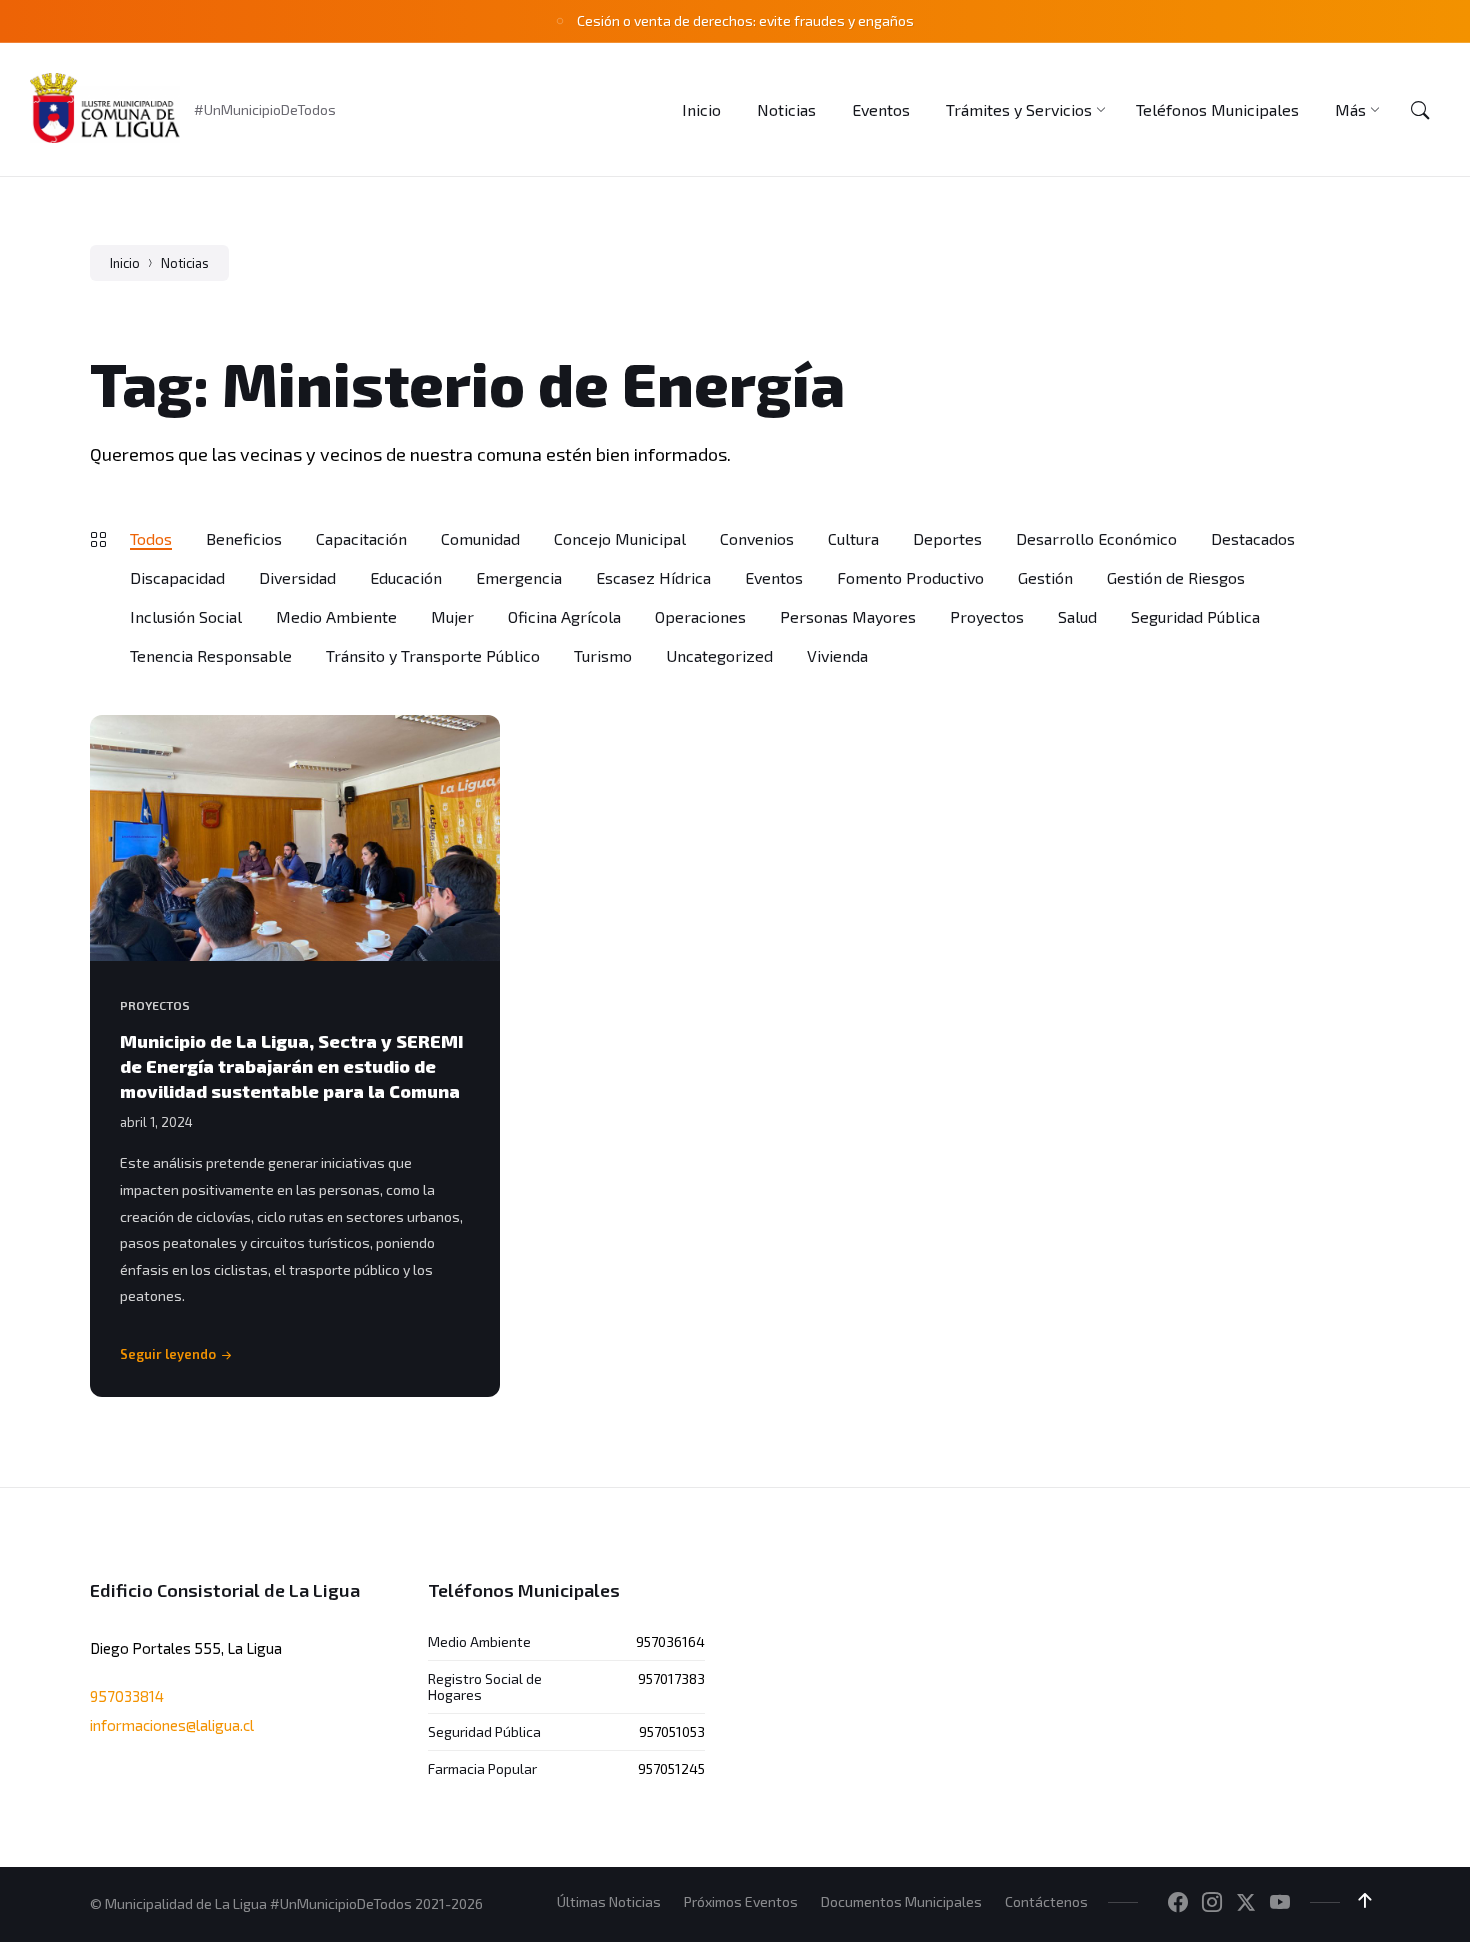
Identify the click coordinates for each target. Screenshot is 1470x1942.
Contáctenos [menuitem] (1046, 1901)
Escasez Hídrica (653, 577)
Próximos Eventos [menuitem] (741, 1901)
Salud (1077, 616)
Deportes (947, 538)
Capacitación (361, 538)
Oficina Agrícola (564, 616)
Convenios (757, 538)
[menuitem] (701, 109)
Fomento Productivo (910, 577)
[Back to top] (1365, 1901)
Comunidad (480, 538)
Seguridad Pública (1195, 616)
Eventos (774, 577)
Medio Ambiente (336, 616)
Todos (151, 538)
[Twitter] (1246, 1903)
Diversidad (297, 577)
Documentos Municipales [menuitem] (901, 1901)
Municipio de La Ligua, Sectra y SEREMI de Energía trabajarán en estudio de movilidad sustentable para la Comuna (292, 1066)
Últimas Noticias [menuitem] (609, 1901)
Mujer (452, 616)
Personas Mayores (848, 616)
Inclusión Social (186, 616)
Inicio (125, 263)
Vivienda (837, 655)
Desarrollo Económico (1096, 538)
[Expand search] (1420, 110)
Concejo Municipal (620, 538)
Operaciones (700, 616)
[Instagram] (1212, 1903)
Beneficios (244, 538)
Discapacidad (177, 577)
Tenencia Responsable (211, 655)
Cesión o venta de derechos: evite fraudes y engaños (745, 20)
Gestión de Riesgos (1176, 577)
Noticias (185, 263)
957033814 (127, 1696)
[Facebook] (1178, 1903)
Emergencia (519, 577)
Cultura (853, 538)
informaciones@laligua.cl (172, 1725)
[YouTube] (1280, 1903)
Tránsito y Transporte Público (433, 655)
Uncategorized (719, 655)
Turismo (603, 655)
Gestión (1045, 577)
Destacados (1253, 538)
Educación (406, 577)
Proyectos (987, 616)
